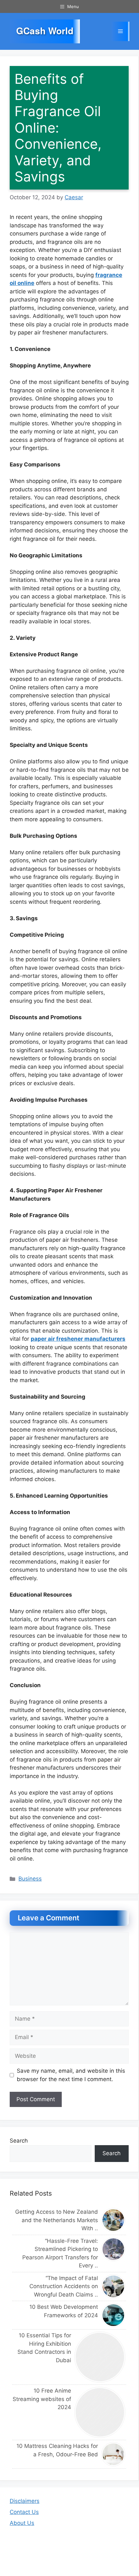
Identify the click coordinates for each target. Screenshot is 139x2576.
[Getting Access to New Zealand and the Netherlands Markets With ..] (114, 2220)
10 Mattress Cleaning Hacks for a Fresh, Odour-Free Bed (57, 2450)
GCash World (45, 31)
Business (30, 1879)
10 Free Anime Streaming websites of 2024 (42, 2399)
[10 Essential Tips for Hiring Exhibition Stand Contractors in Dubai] (100, 2357)
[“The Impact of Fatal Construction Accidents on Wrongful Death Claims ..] (114, 2286)
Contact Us (24, 2512)
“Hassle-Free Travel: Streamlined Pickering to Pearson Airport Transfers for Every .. (60, 2253)
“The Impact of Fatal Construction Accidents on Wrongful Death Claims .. (64, 2286)
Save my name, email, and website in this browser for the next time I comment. (71, 2075)
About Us (22, 2523)
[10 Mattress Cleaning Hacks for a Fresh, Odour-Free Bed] (114, 2454)
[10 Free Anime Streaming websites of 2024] (100, 2412)
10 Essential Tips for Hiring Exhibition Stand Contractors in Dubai (44, 2348)
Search (19, 2141)
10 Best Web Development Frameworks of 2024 (64, 2311)
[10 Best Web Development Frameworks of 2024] (114, 2315)
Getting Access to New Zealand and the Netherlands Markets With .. (57, 2220)
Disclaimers (25, 2501)
